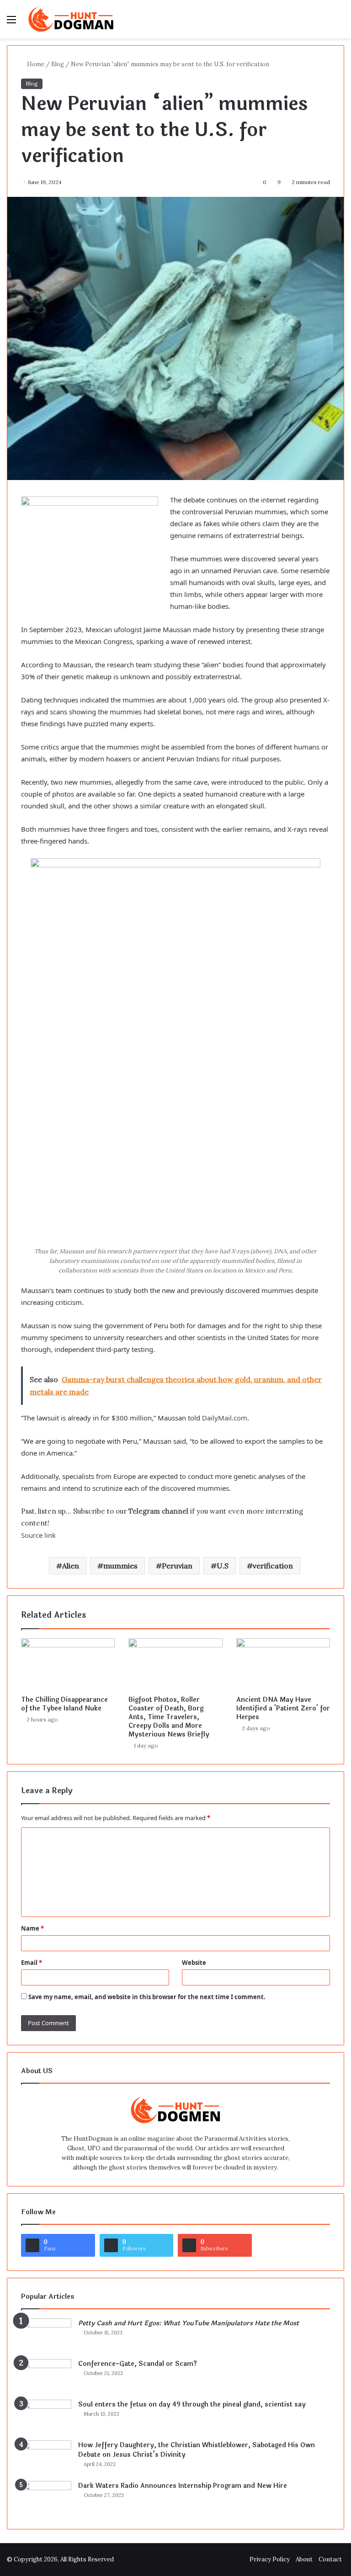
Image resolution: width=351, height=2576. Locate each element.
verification (273, 1566)
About (304, 2559)
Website (194, 1963)
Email (32, 1963)
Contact (330, 2559)
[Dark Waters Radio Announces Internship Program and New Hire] (46, 2498)
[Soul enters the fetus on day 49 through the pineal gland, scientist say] (46, 2417)
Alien (71, 1566)
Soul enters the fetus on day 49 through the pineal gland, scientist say (192, 2404)
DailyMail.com (225, 1418)
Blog (58, 64)
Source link (38, 1535)
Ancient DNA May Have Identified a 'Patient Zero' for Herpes (283, 1708)
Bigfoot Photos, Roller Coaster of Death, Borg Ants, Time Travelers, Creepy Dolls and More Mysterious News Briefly (169, 1717)
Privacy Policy (270, 2559)
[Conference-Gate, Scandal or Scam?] (46, 2376)
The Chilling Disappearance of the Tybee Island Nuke (64, 1704)
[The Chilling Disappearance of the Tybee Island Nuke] (68, 1665)
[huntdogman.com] (71, 19)
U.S (223, 1566)
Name (32, 1928)
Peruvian (177, 1566)
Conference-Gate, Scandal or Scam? (138, 2364)
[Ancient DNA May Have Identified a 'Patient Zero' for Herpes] (283, 1665)
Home (35, 64)
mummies (120, 1566)
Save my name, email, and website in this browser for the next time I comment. (147, 1997)
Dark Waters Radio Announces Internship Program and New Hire (183, 2486)
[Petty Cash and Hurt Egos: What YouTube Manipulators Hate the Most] (46, 2336)
